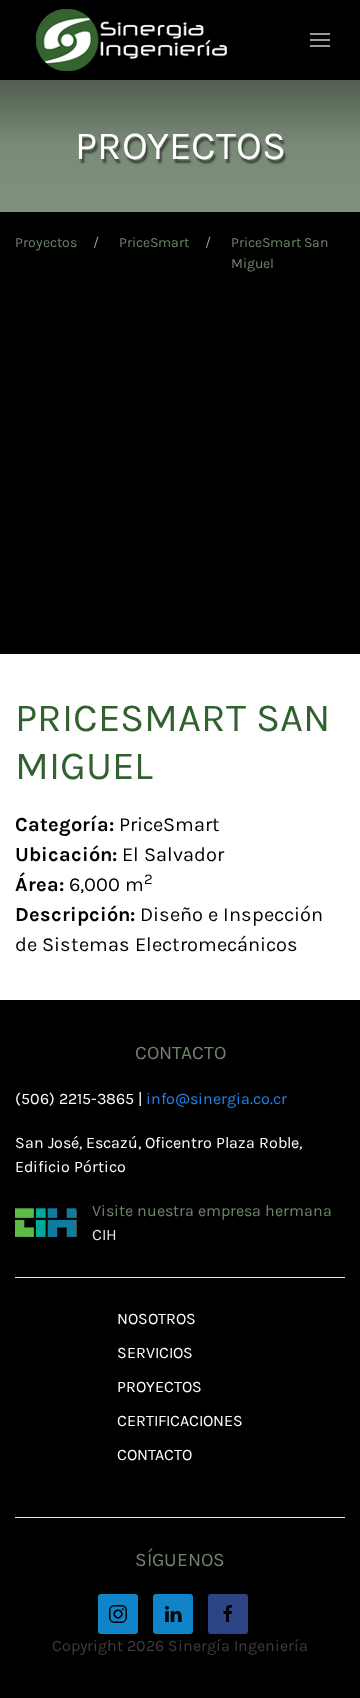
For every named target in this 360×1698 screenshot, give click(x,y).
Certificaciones (180, 1420)
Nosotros (156, 1318)
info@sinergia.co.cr (216, 1098)
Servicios (155, 1352)
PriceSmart (154, 242)
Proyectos (46, 242)
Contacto (154, 1454)
